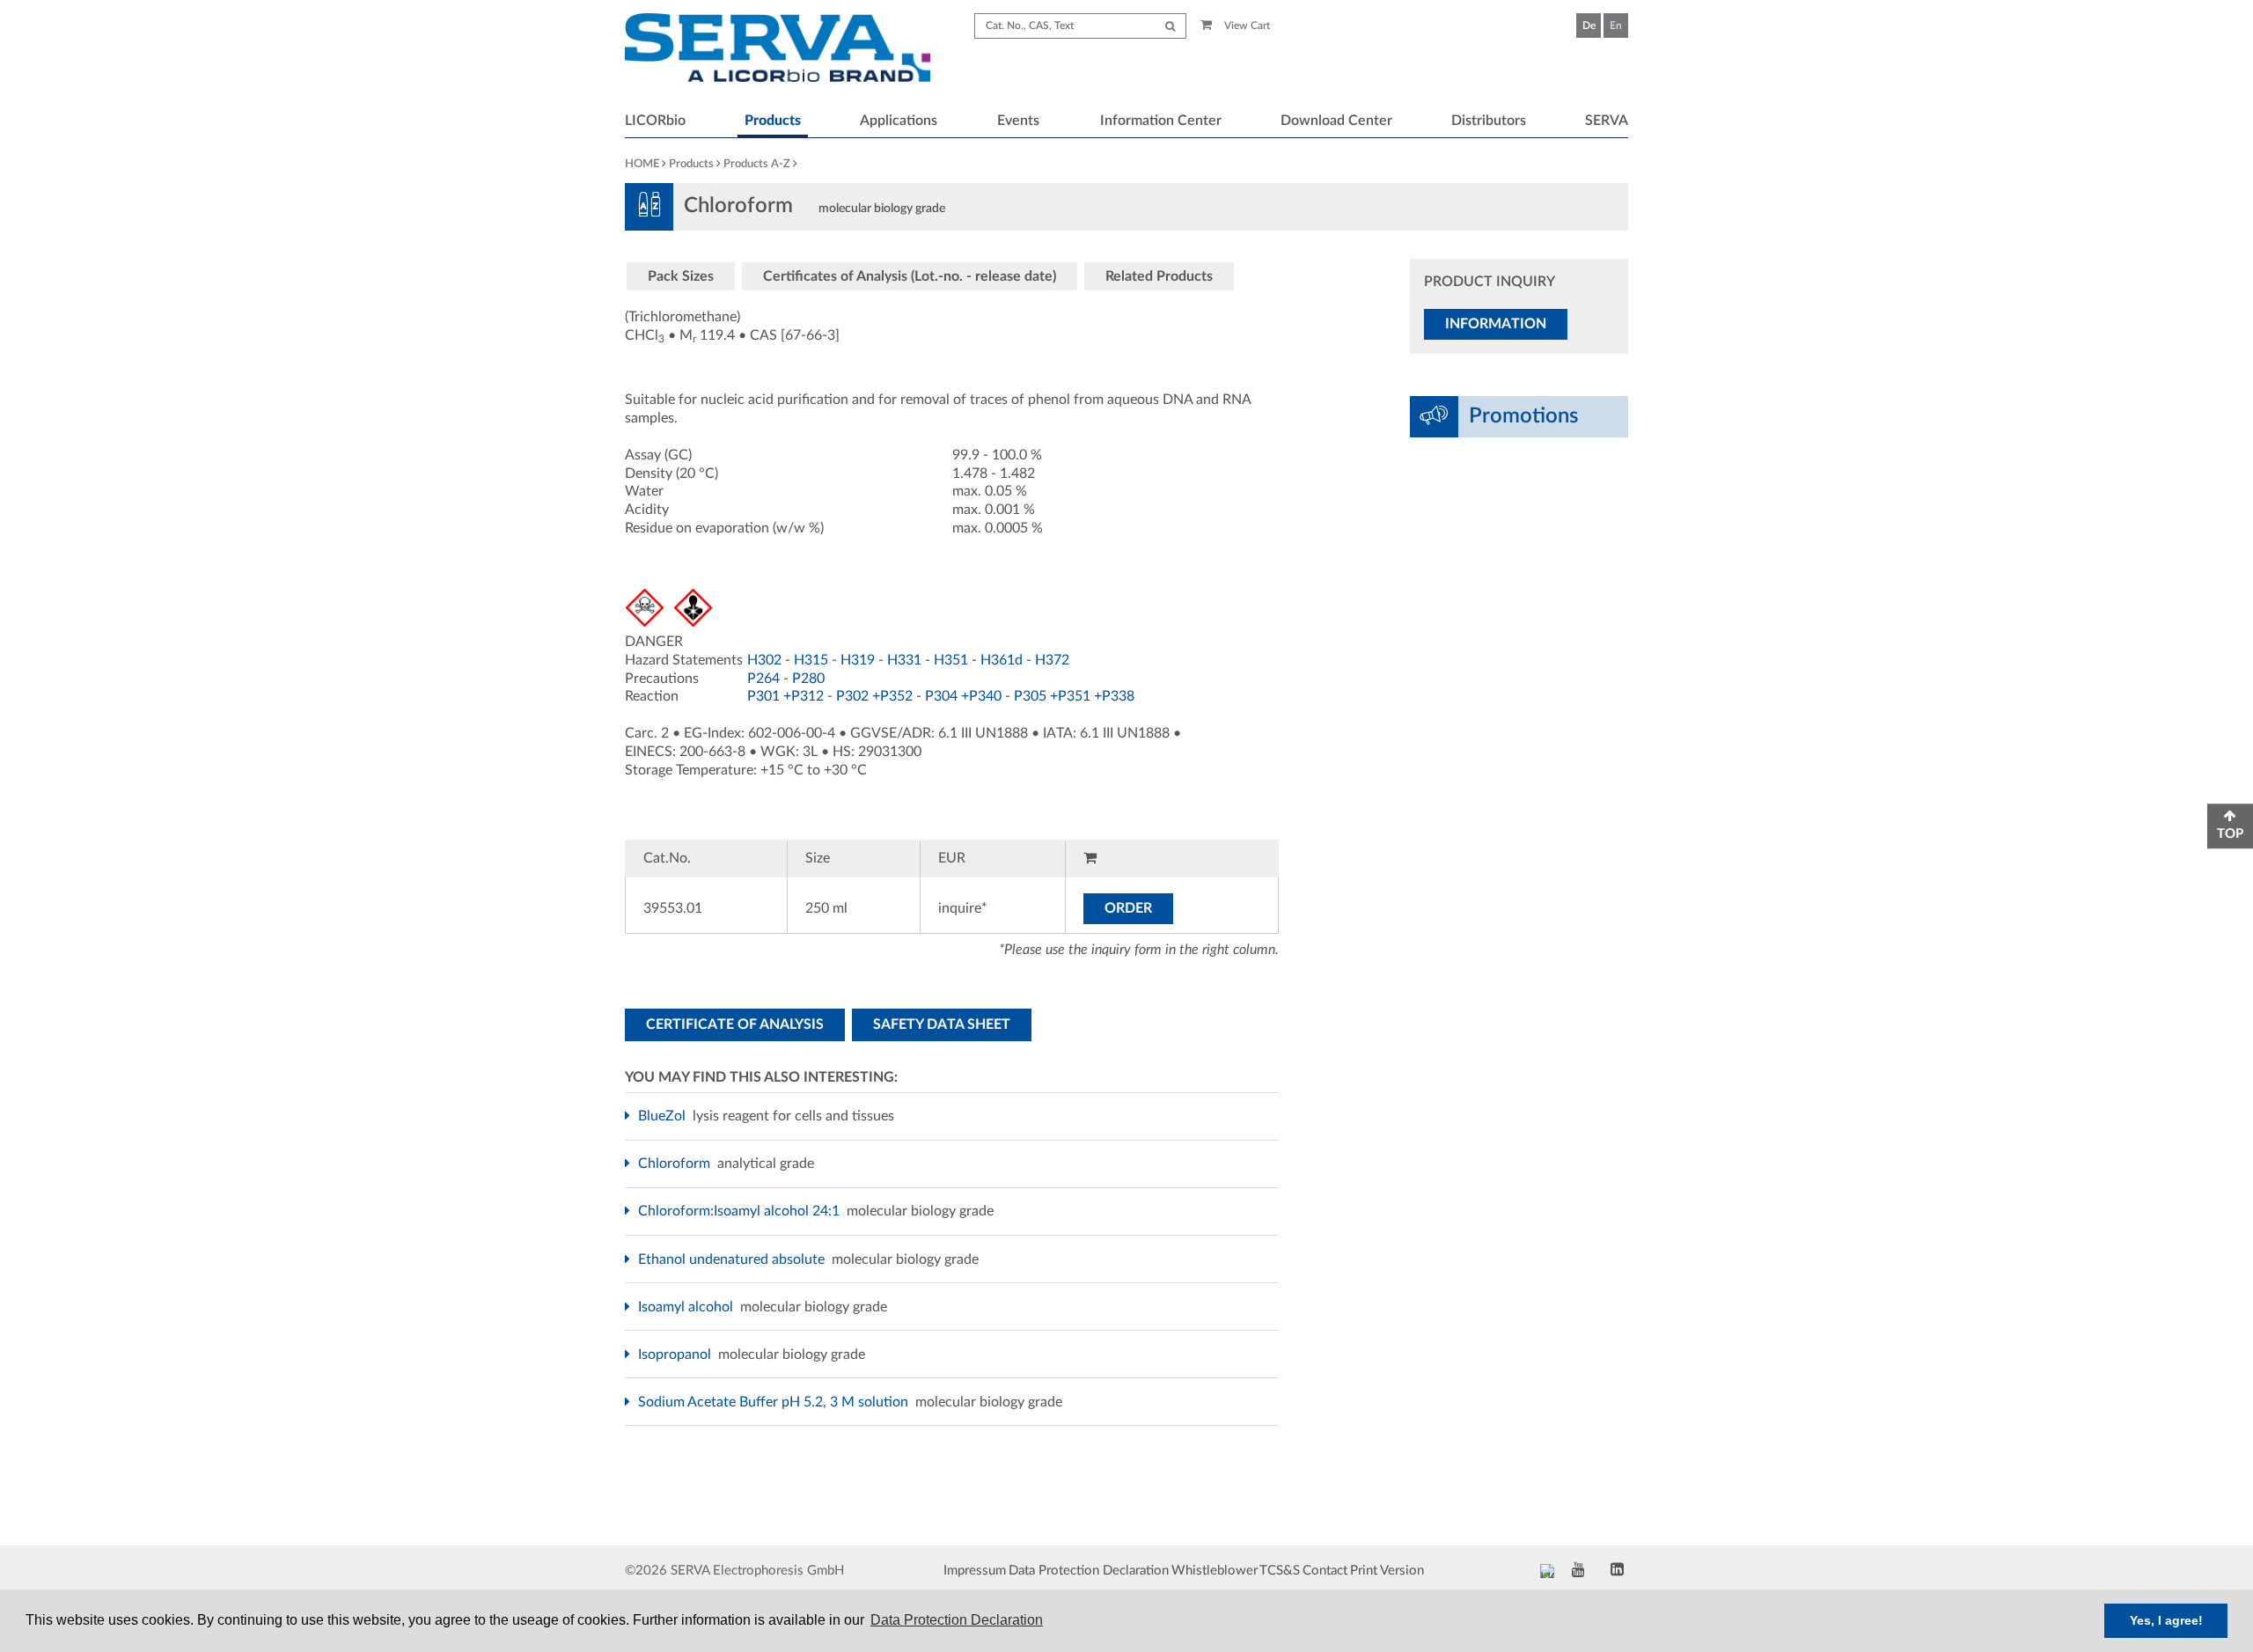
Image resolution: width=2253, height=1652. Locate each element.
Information (1496, 324)
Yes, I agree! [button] (2166, 1620)
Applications (899, 121)
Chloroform (676, 1164)
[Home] (778, 50)
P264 (763, 679)
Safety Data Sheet (942, 1024)
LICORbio (655, 121)
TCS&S (1280, 1571)
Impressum (975, 1571)
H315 (811, 660)
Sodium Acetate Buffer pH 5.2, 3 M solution (775, 1402)
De (1589, 26)
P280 (808, 679)
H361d (1002, 660)
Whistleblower (1215, 1571)
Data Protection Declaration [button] (957, 1620)
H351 (951, 660)
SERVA (1607, 121)
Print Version (1387, 1571)
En (1616, 26)
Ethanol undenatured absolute (734, 1259)
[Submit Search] (1170, 26)
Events (1018, 121)
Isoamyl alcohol (688, 1307)
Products (773, 121)
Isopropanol (677, 1355)
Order (1128, 908)
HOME (642, 164)
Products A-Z (757, 164)
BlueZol (664, 1116)
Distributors (1489, 121)
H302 (764, 660)
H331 (904, 660)
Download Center (1336, 121)
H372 (1052, 660)
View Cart (1246, 26)
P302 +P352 (874, 696)
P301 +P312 (785, 696)
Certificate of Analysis (735, 1024)
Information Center (1161, 121)
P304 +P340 (963, 696)
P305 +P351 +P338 (1074, 696)
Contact (1325, 1571)
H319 (858, 660)
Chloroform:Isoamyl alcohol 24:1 (741, 1211)
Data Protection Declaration (1089, 1571)
